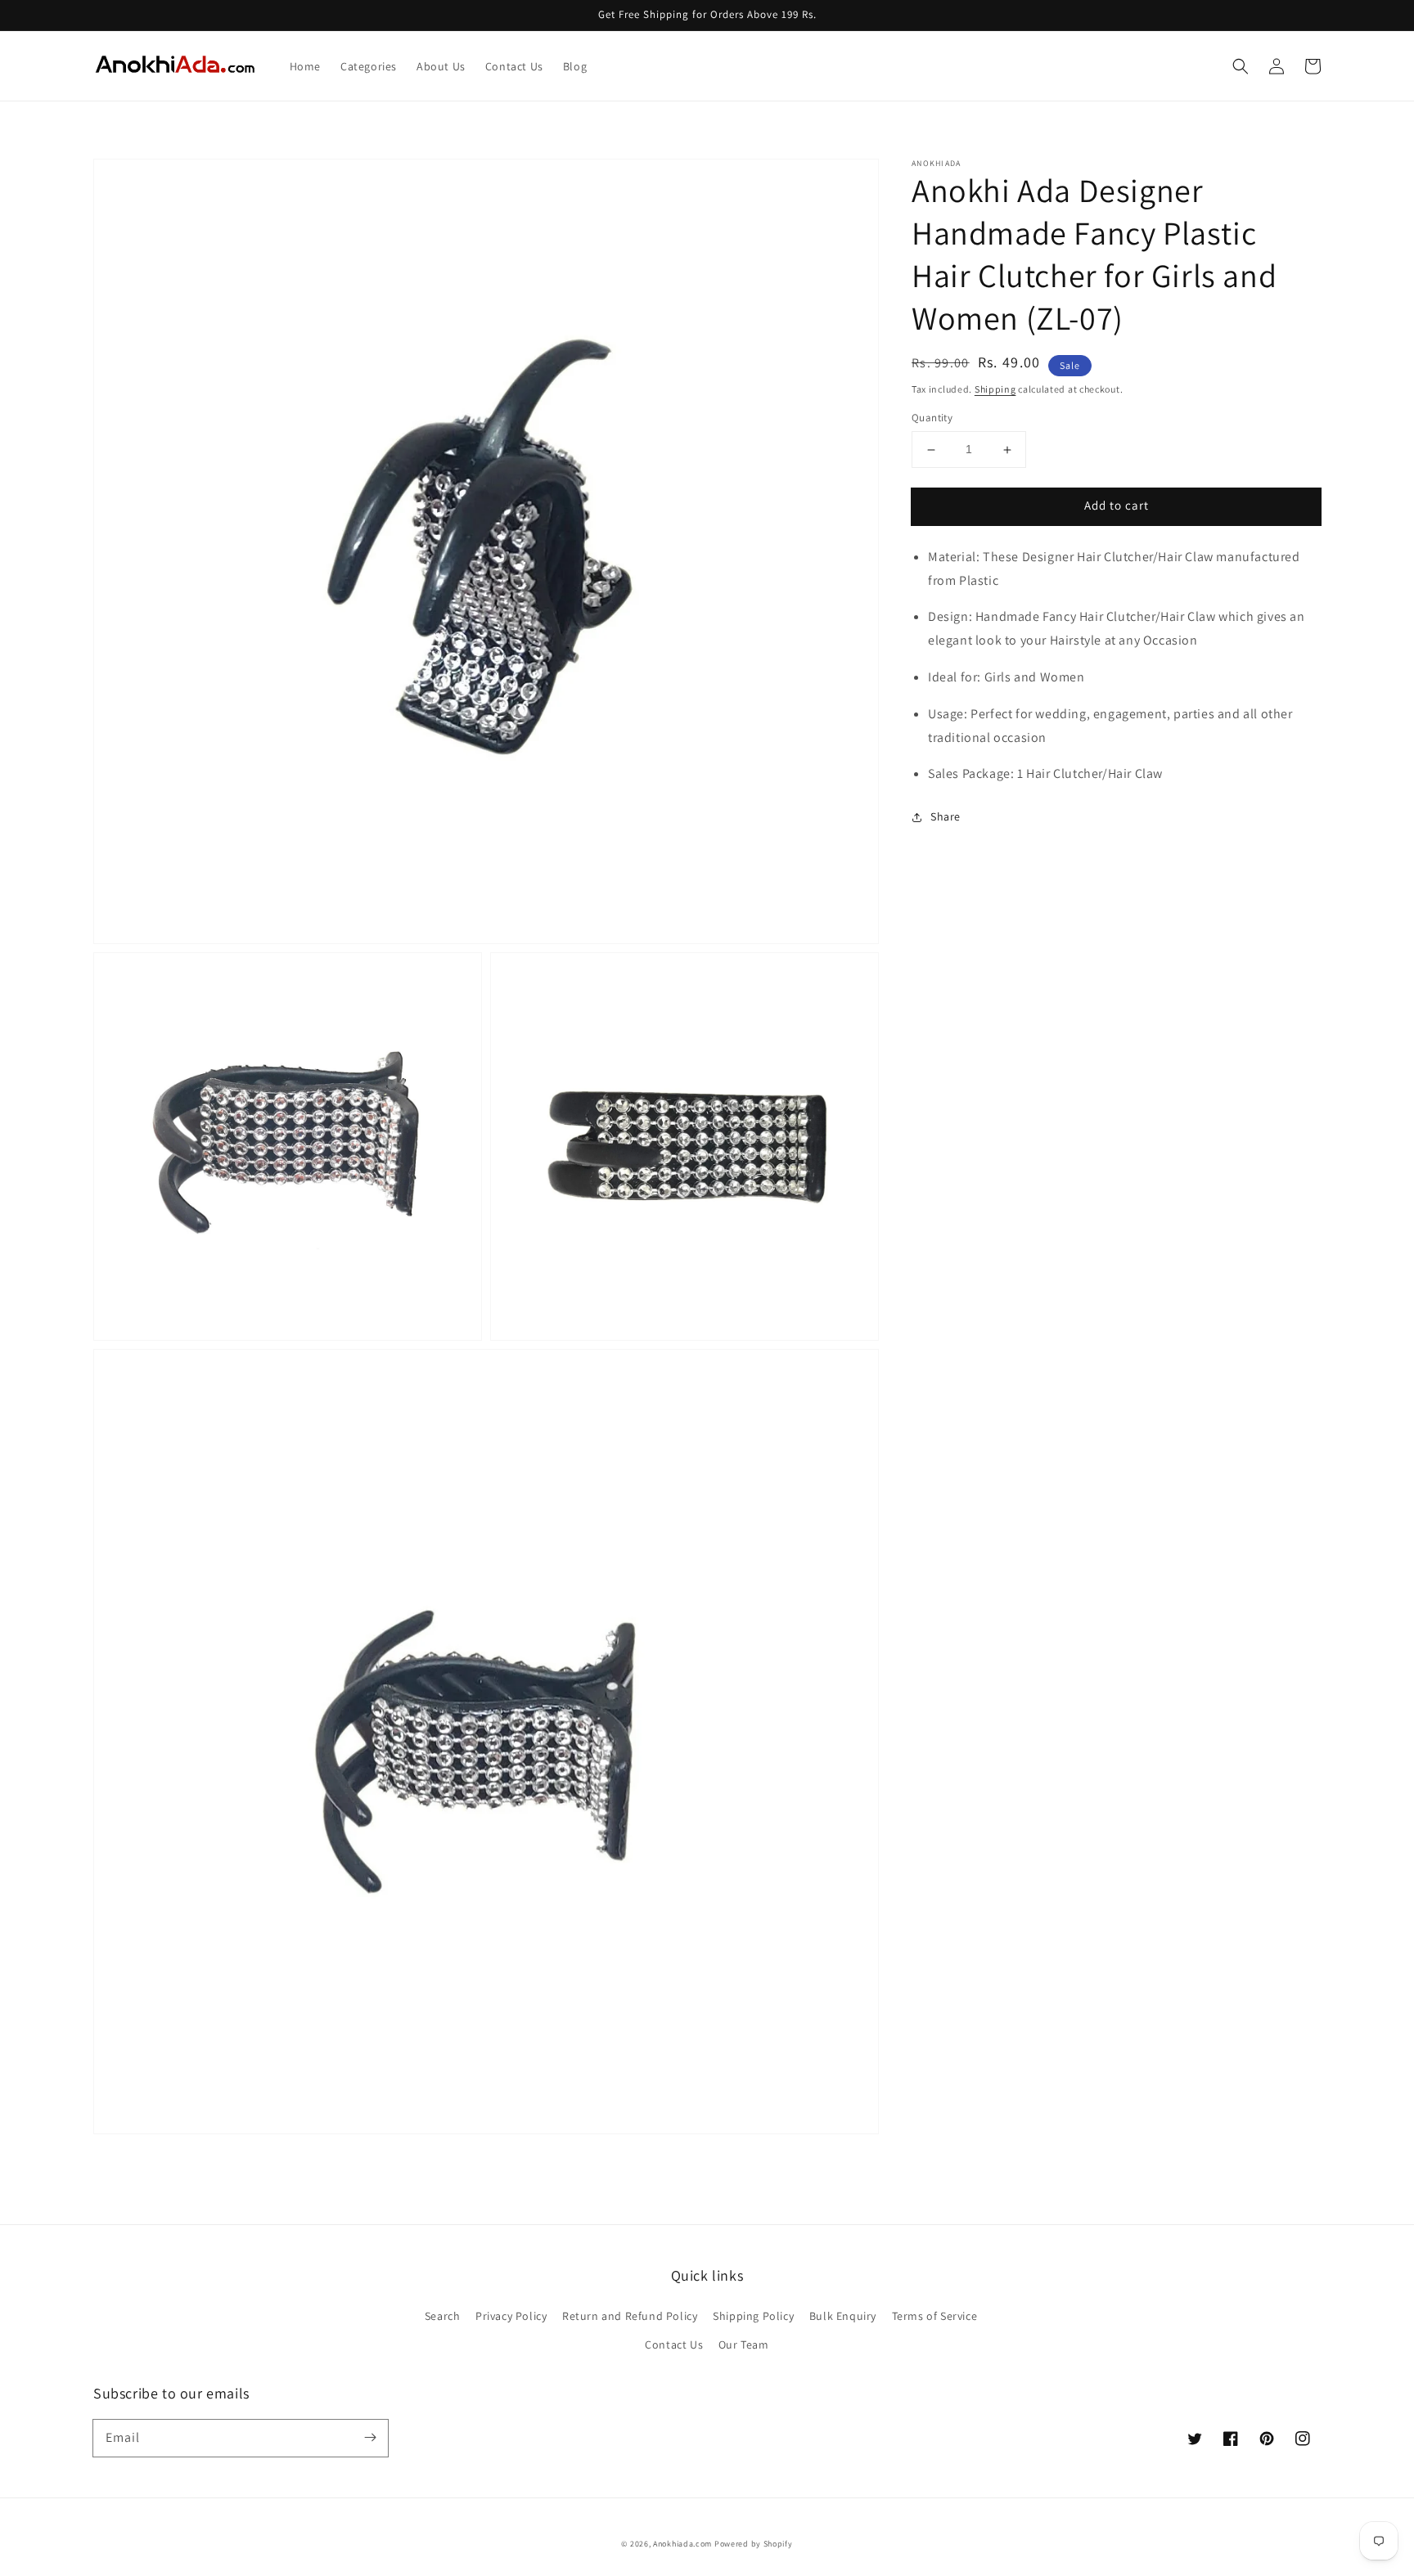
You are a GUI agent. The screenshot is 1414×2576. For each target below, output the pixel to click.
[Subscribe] (370, 2438)
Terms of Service (935, 2316)
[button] (1241, 66)
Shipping (995, 389)
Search (443, 2316)
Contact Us (674, 2344)
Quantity (932, 418)
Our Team (744, 2344)
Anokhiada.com (682, 2544)
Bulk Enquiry (843, 2316)
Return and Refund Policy (630, 2316)
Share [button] (946, 817)
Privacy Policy (511, 2316)
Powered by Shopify (754, 2544)
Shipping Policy (753, 2316)
